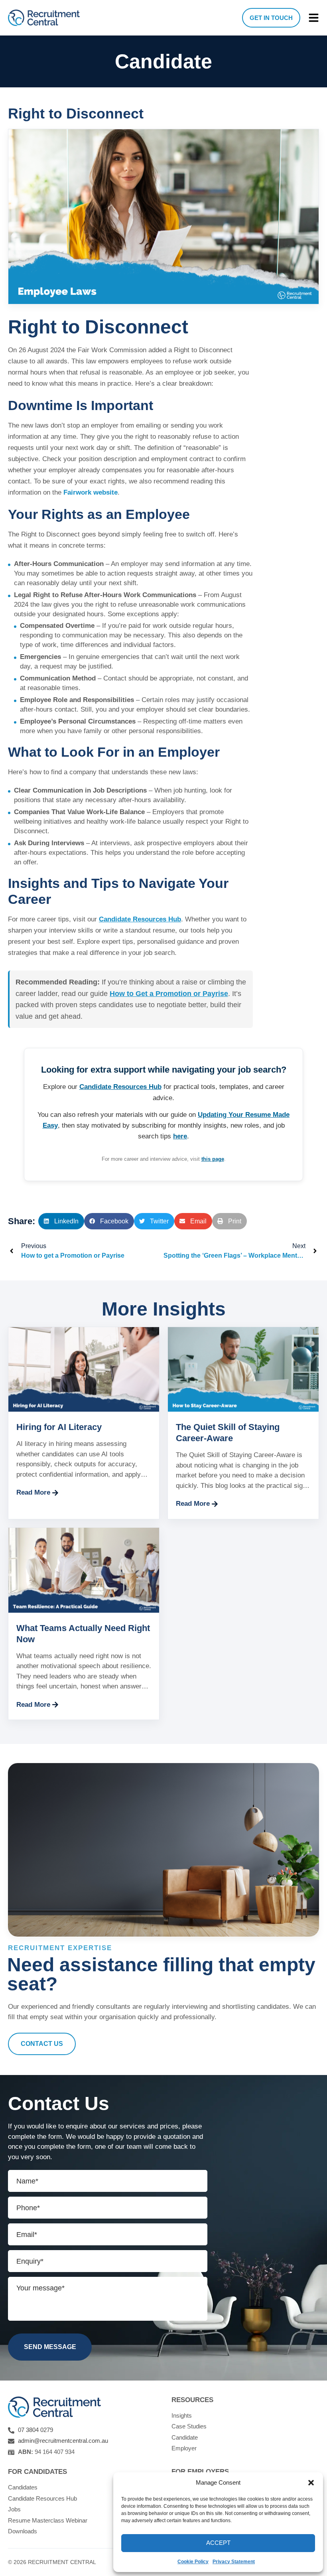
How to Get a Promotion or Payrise (169, 994)
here (180, 1136)
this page (213, 1159)
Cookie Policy (193, 2562)
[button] (311, 2483)
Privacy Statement (234, 2562)
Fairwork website (91, 492)
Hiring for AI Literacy (59, 1427)
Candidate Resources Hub (140, 919)
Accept (218, 2543)
